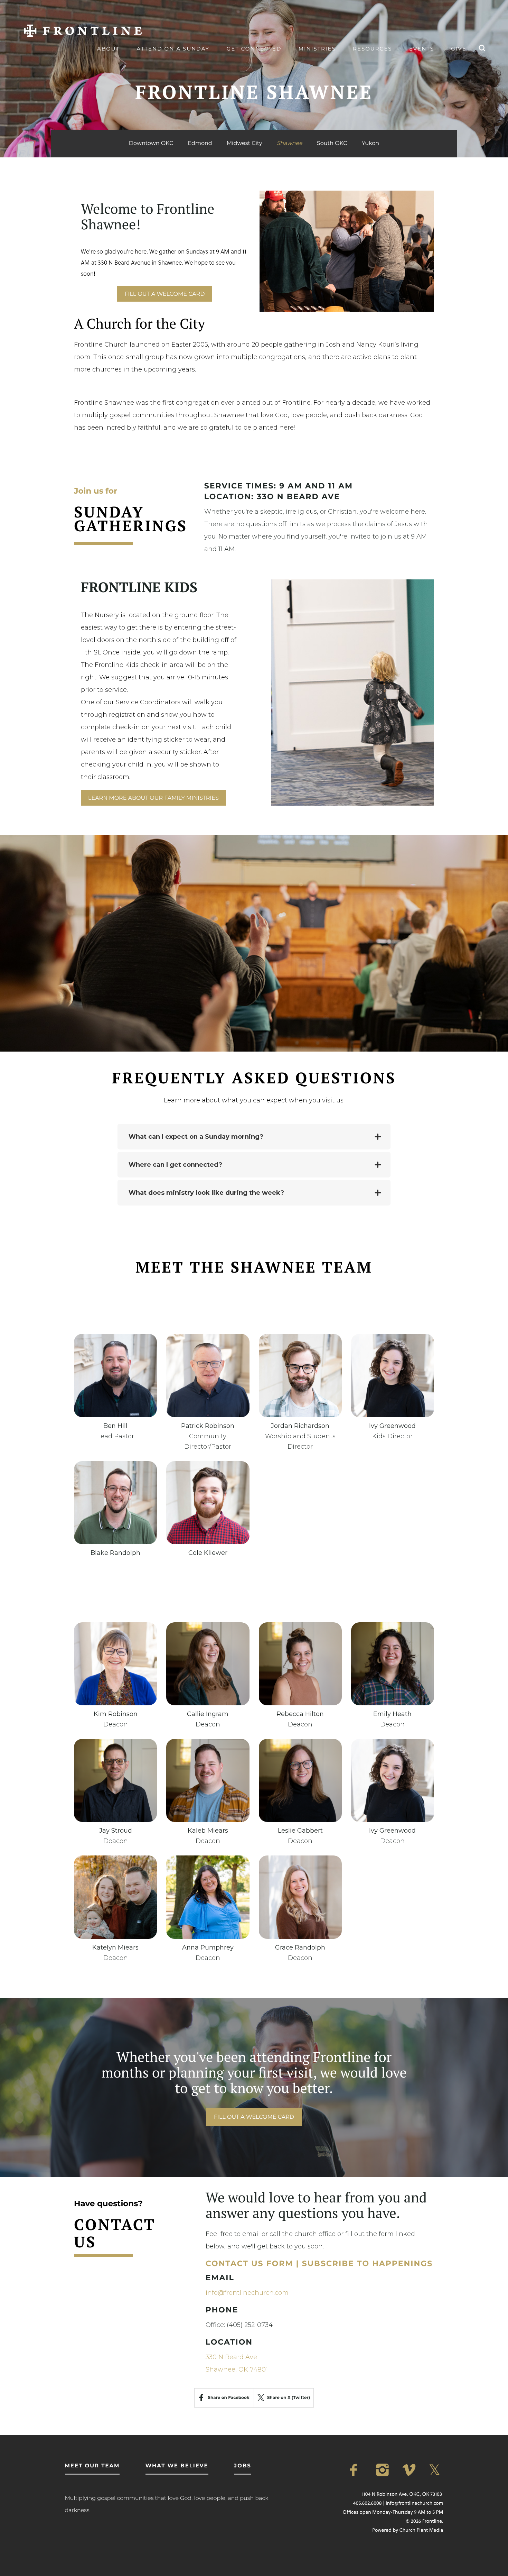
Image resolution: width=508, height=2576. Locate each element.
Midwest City (244, 143)
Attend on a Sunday (173, 49)
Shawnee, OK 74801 (237, 2369)
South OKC (332, 143)
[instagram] (384, 2470)
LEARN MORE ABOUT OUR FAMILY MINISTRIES (153, 798)
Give (459, 49)
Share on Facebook (228, 2398)
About (108, 49)
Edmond (200, 143)
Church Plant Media (421, 2530)
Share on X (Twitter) (289, 2398)
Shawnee (290, 144)
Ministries (317, 49)
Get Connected (254, 49)
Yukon (370, 143)
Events (422, 49)
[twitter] (436, 2470)
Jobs (243, 2465)
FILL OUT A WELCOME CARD (164, 294)
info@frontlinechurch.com (247, 2293)
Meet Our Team (92, 2465)
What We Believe (177, 2465)
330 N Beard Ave (231, 2357)
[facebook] (357, 2470)
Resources (372, 49)
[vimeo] (410, 2470)
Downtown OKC (151, 143)
